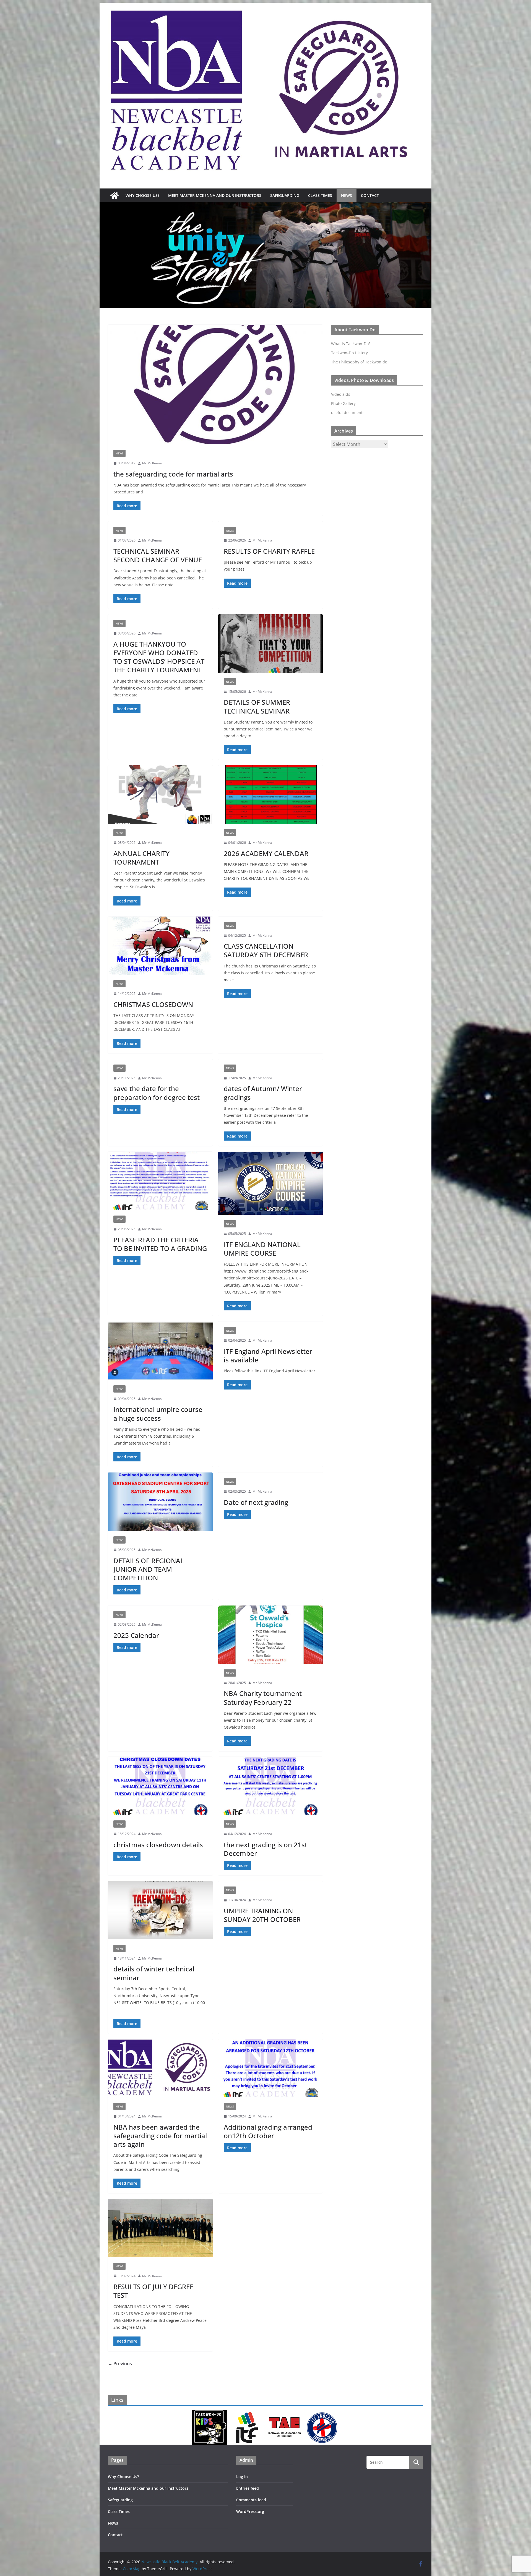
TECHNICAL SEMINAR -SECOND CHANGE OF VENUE (158, 555)
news (119, 453)
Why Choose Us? (142, 195)
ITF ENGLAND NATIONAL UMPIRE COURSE (262, 1249)
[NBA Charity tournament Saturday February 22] (271, 1635)
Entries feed (248, 2488)
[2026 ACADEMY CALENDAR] (271, 794)
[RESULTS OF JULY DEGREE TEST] (160, 2228)
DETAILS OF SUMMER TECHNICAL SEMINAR (257, 706)
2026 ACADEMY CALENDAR (266, 853)
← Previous (120, 2364)
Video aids (341, 394)
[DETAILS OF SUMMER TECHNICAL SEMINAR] (271, 643)
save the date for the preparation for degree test (157, 1093)
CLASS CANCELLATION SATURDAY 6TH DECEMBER (266, 950)
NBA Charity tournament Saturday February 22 (263, 1698)
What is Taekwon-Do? (351, 344)
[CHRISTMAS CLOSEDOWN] (160, 946)
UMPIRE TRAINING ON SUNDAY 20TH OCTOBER (262, 1915)
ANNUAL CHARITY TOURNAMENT (141, 858)
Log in (242, 2477)
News (347, 195)
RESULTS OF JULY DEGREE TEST (153, 2291)
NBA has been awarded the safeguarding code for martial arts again (160, 2136)
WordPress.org (250, 2511)
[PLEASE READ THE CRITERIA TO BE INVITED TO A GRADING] (160, 1181)
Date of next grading (256, 1502)
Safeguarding (285, 195)
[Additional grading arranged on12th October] (271, 2068)
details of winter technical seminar (154, 1973)
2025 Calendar (136, 1635)
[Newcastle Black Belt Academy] (114, 196)
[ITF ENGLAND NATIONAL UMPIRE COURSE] (271, 1183)
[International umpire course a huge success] (160, 1351)
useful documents (348, 413)
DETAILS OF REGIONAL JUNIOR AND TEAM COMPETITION (149, 1569)
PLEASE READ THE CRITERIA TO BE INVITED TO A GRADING (160, 1244)
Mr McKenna (152, 463)
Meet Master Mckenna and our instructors (215, 195)
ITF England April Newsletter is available (268, 1355)
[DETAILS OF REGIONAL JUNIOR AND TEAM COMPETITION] (160, 1502)
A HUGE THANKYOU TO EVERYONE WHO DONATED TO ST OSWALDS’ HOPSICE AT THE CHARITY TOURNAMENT (159, 657)
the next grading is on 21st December (265, 1849)
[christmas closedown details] (160, 1786)
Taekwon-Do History (349, 353)
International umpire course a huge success (158, 1414)
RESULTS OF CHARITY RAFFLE (269, 551)
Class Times (320, 195)
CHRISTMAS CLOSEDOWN (153, 1004)
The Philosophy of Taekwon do (359, 362)
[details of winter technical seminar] (160, 1910)
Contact (370, 195)
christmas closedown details (158, 1845)
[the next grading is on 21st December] (271, 1786)
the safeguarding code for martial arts (173, 474)
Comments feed (251, 2500)
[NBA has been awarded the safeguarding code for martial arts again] (160, 2068)
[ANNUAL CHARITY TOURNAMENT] (160, 794)
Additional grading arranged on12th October (268, 2131)
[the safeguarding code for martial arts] (215, 384)
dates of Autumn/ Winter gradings (263, 1093)
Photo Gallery (343, 403)
